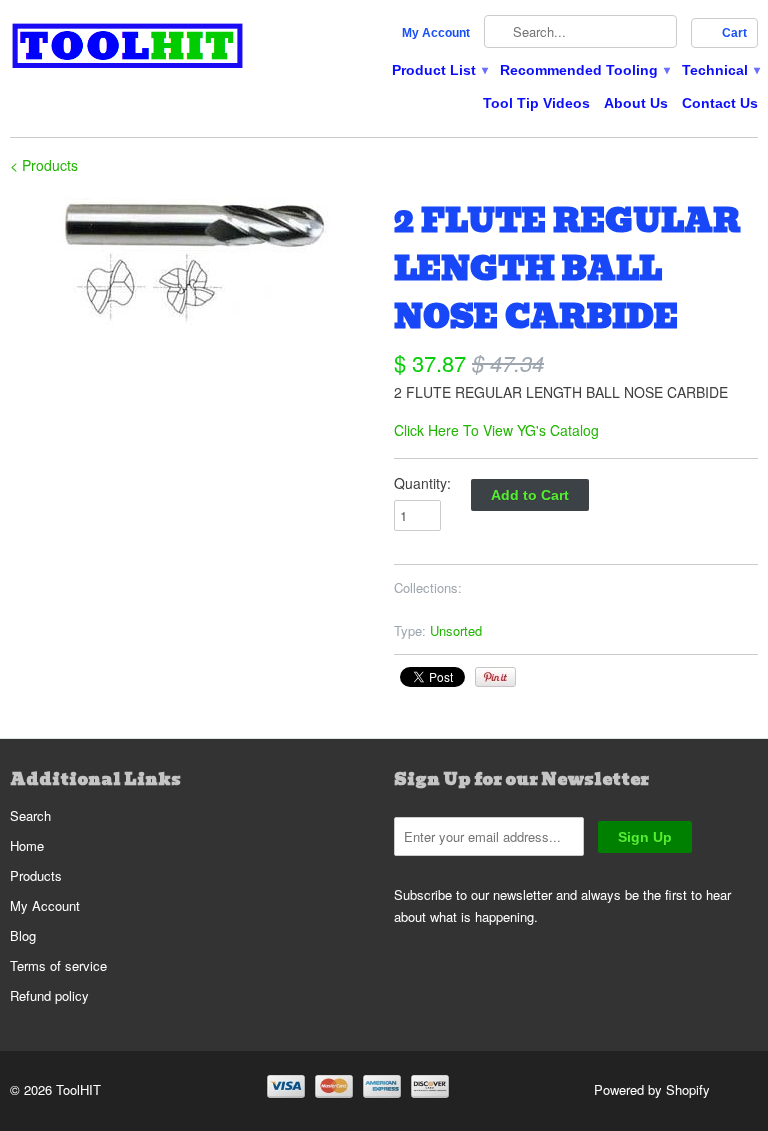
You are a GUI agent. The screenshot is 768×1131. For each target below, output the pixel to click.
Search (30, 815)
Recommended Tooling (584, 70)
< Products (44, 165)
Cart (734, 33)
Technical (720, 70)
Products (36, 875)
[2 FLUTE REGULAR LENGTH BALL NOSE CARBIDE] (192, 262)
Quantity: (422, 483)
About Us (636, 103)
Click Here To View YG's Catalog (496, 430)
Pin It (495, 677)
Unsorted (456, 630)
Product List (439, 70)
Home (27, 845)
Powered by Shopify (652, 1089)
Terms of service (58, 965)
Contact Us (720, 103)
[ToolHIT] (128, 48)
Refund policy (49, 995)
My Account (436, 33)
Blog (23, 935)
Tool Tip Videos (536, 103)
